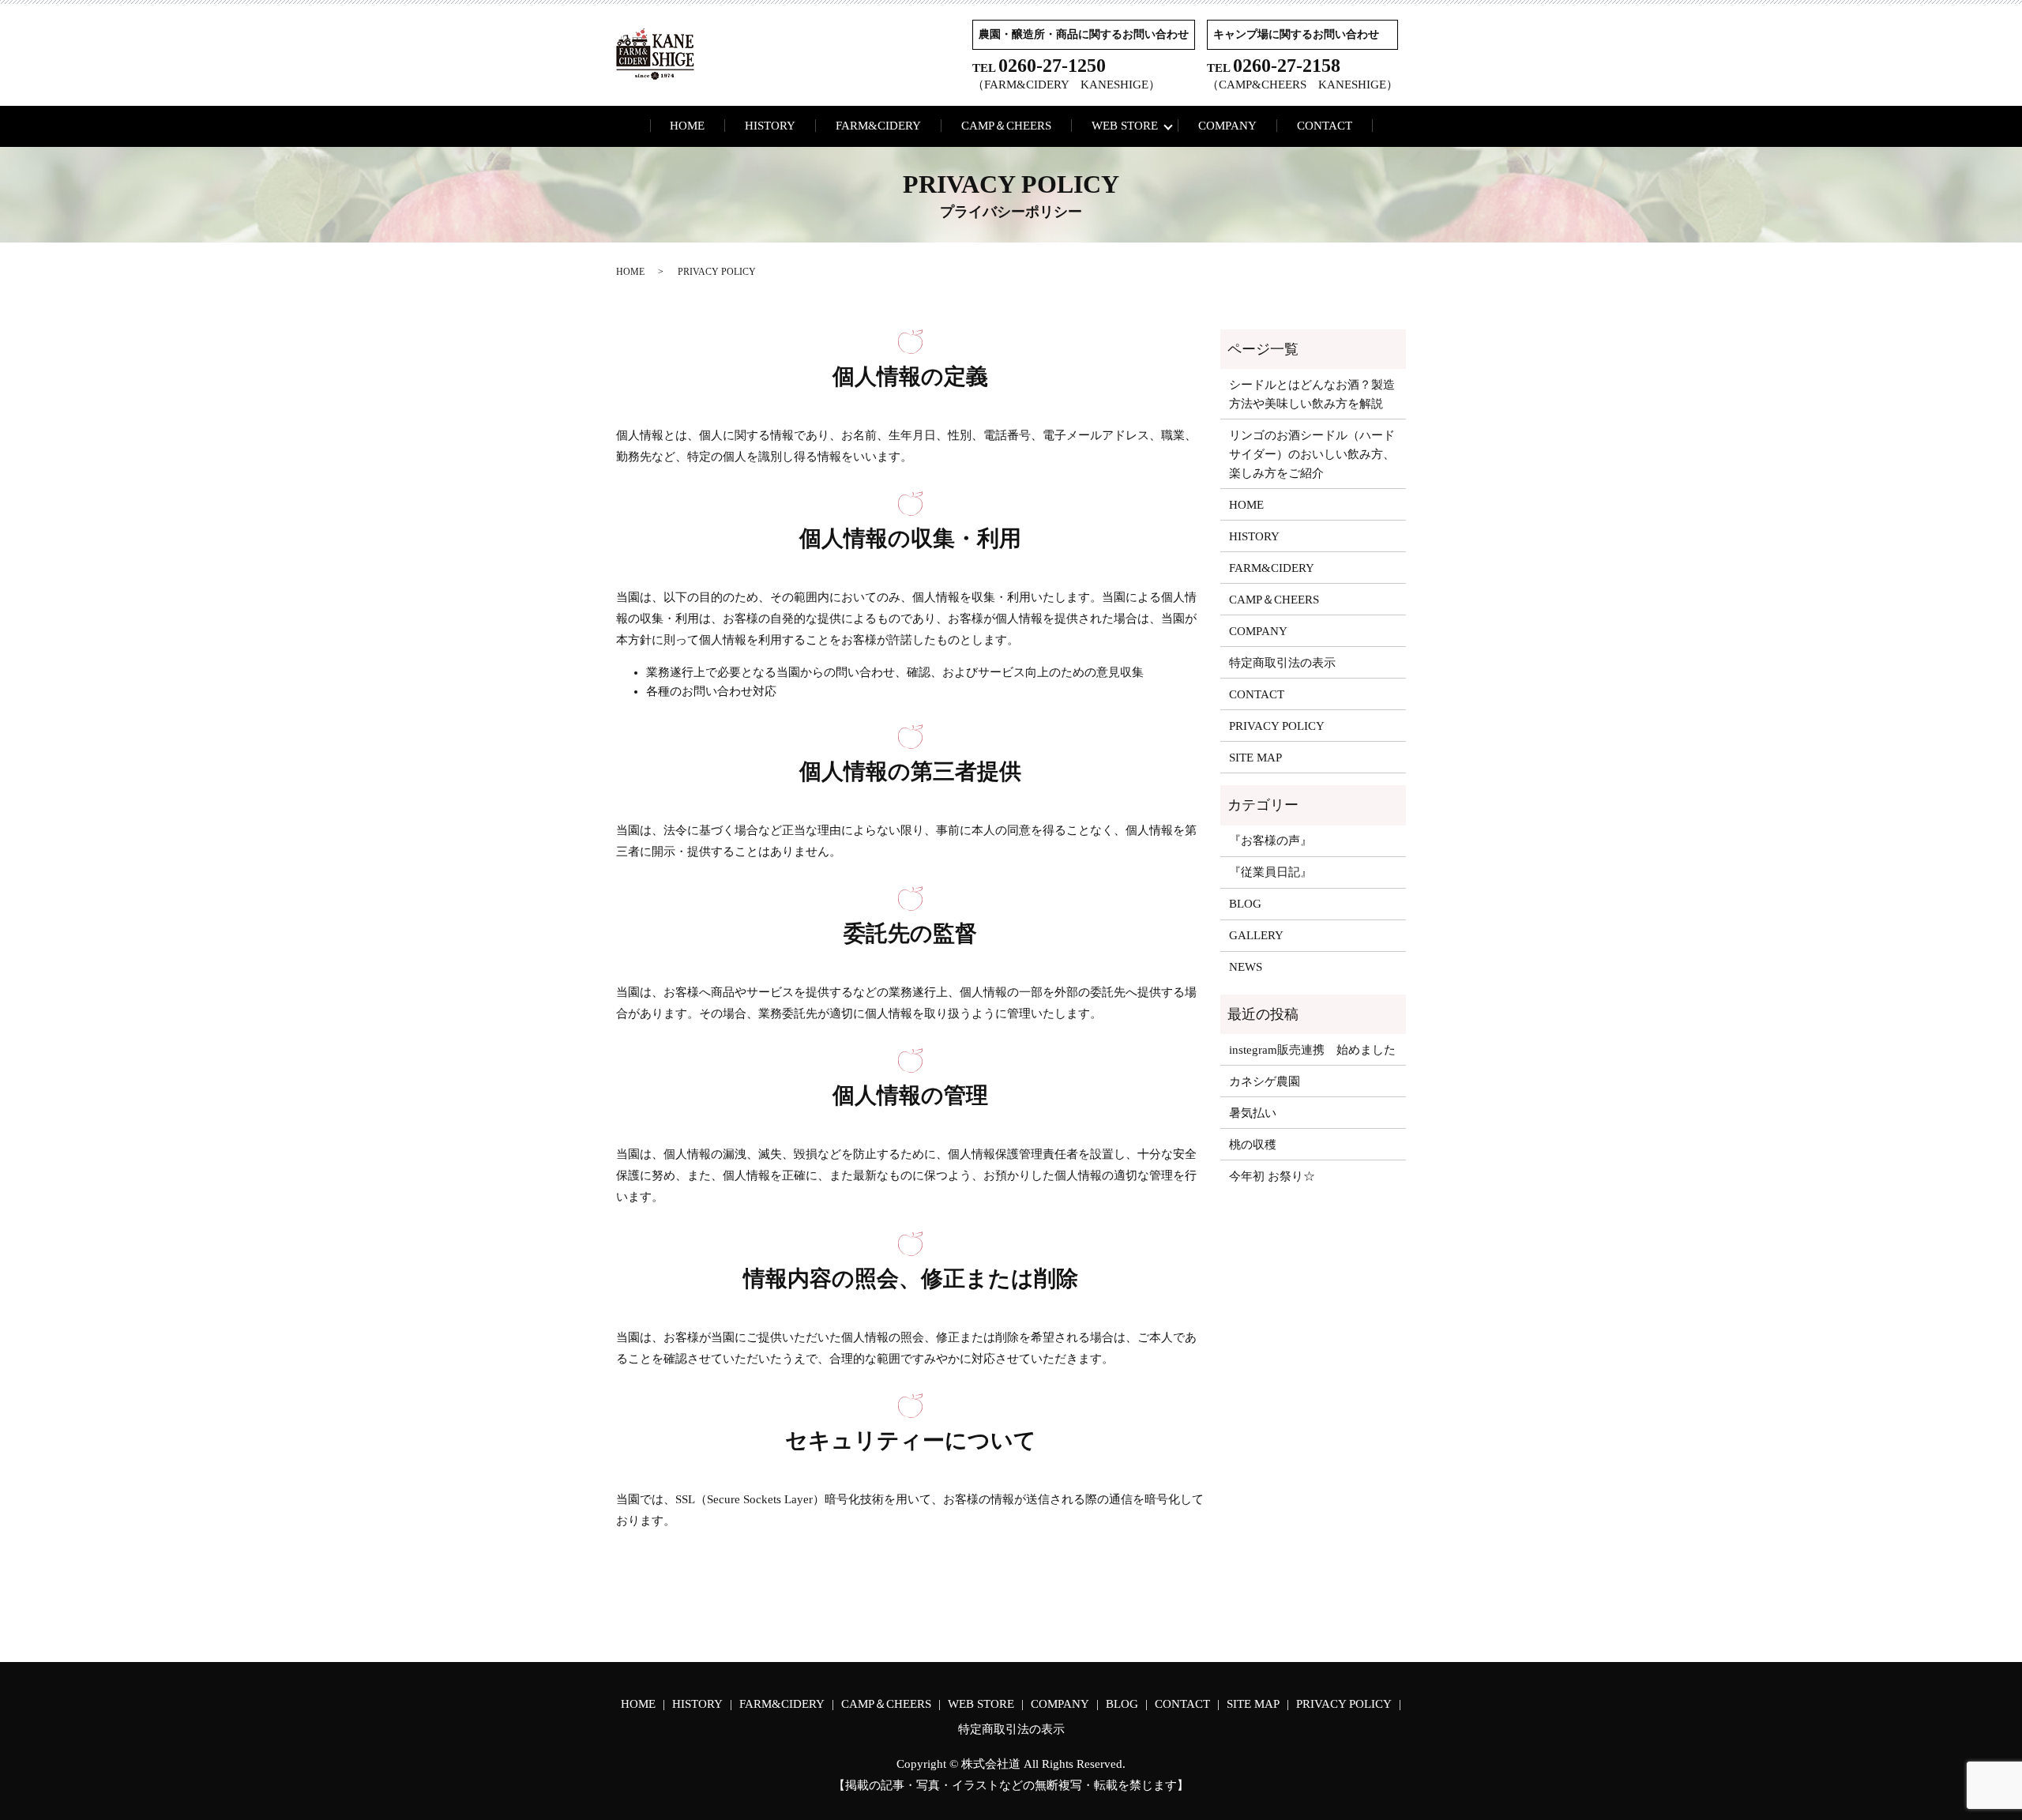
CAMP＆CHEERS (1006, 126)
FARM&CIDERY (878, 126)
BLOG (1245, 904)
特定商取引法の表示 (1282, 663)
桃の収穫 (1253, 1145)
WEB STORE (1125, 126)
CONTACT (1325, 126)
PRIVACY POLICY (1277, 726)
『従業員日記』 (1270, 872)
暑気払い (1253, 1113)
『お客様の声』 (1270, 840)
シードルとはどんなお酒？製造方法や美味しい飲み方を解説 (1312, 394)
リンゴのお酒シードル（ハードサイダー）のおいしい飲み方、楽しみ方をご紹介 (1312, 454)
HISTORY (770, 126)
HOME (687, 126)
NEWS (1246, 967)
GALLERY (1256, 935)
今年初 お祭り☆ (1272, 1176)
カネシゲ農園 (1265, 1081)
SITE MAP (1255, 758)
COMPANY (1227, 126)
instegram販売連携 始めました (1312, 1050)
